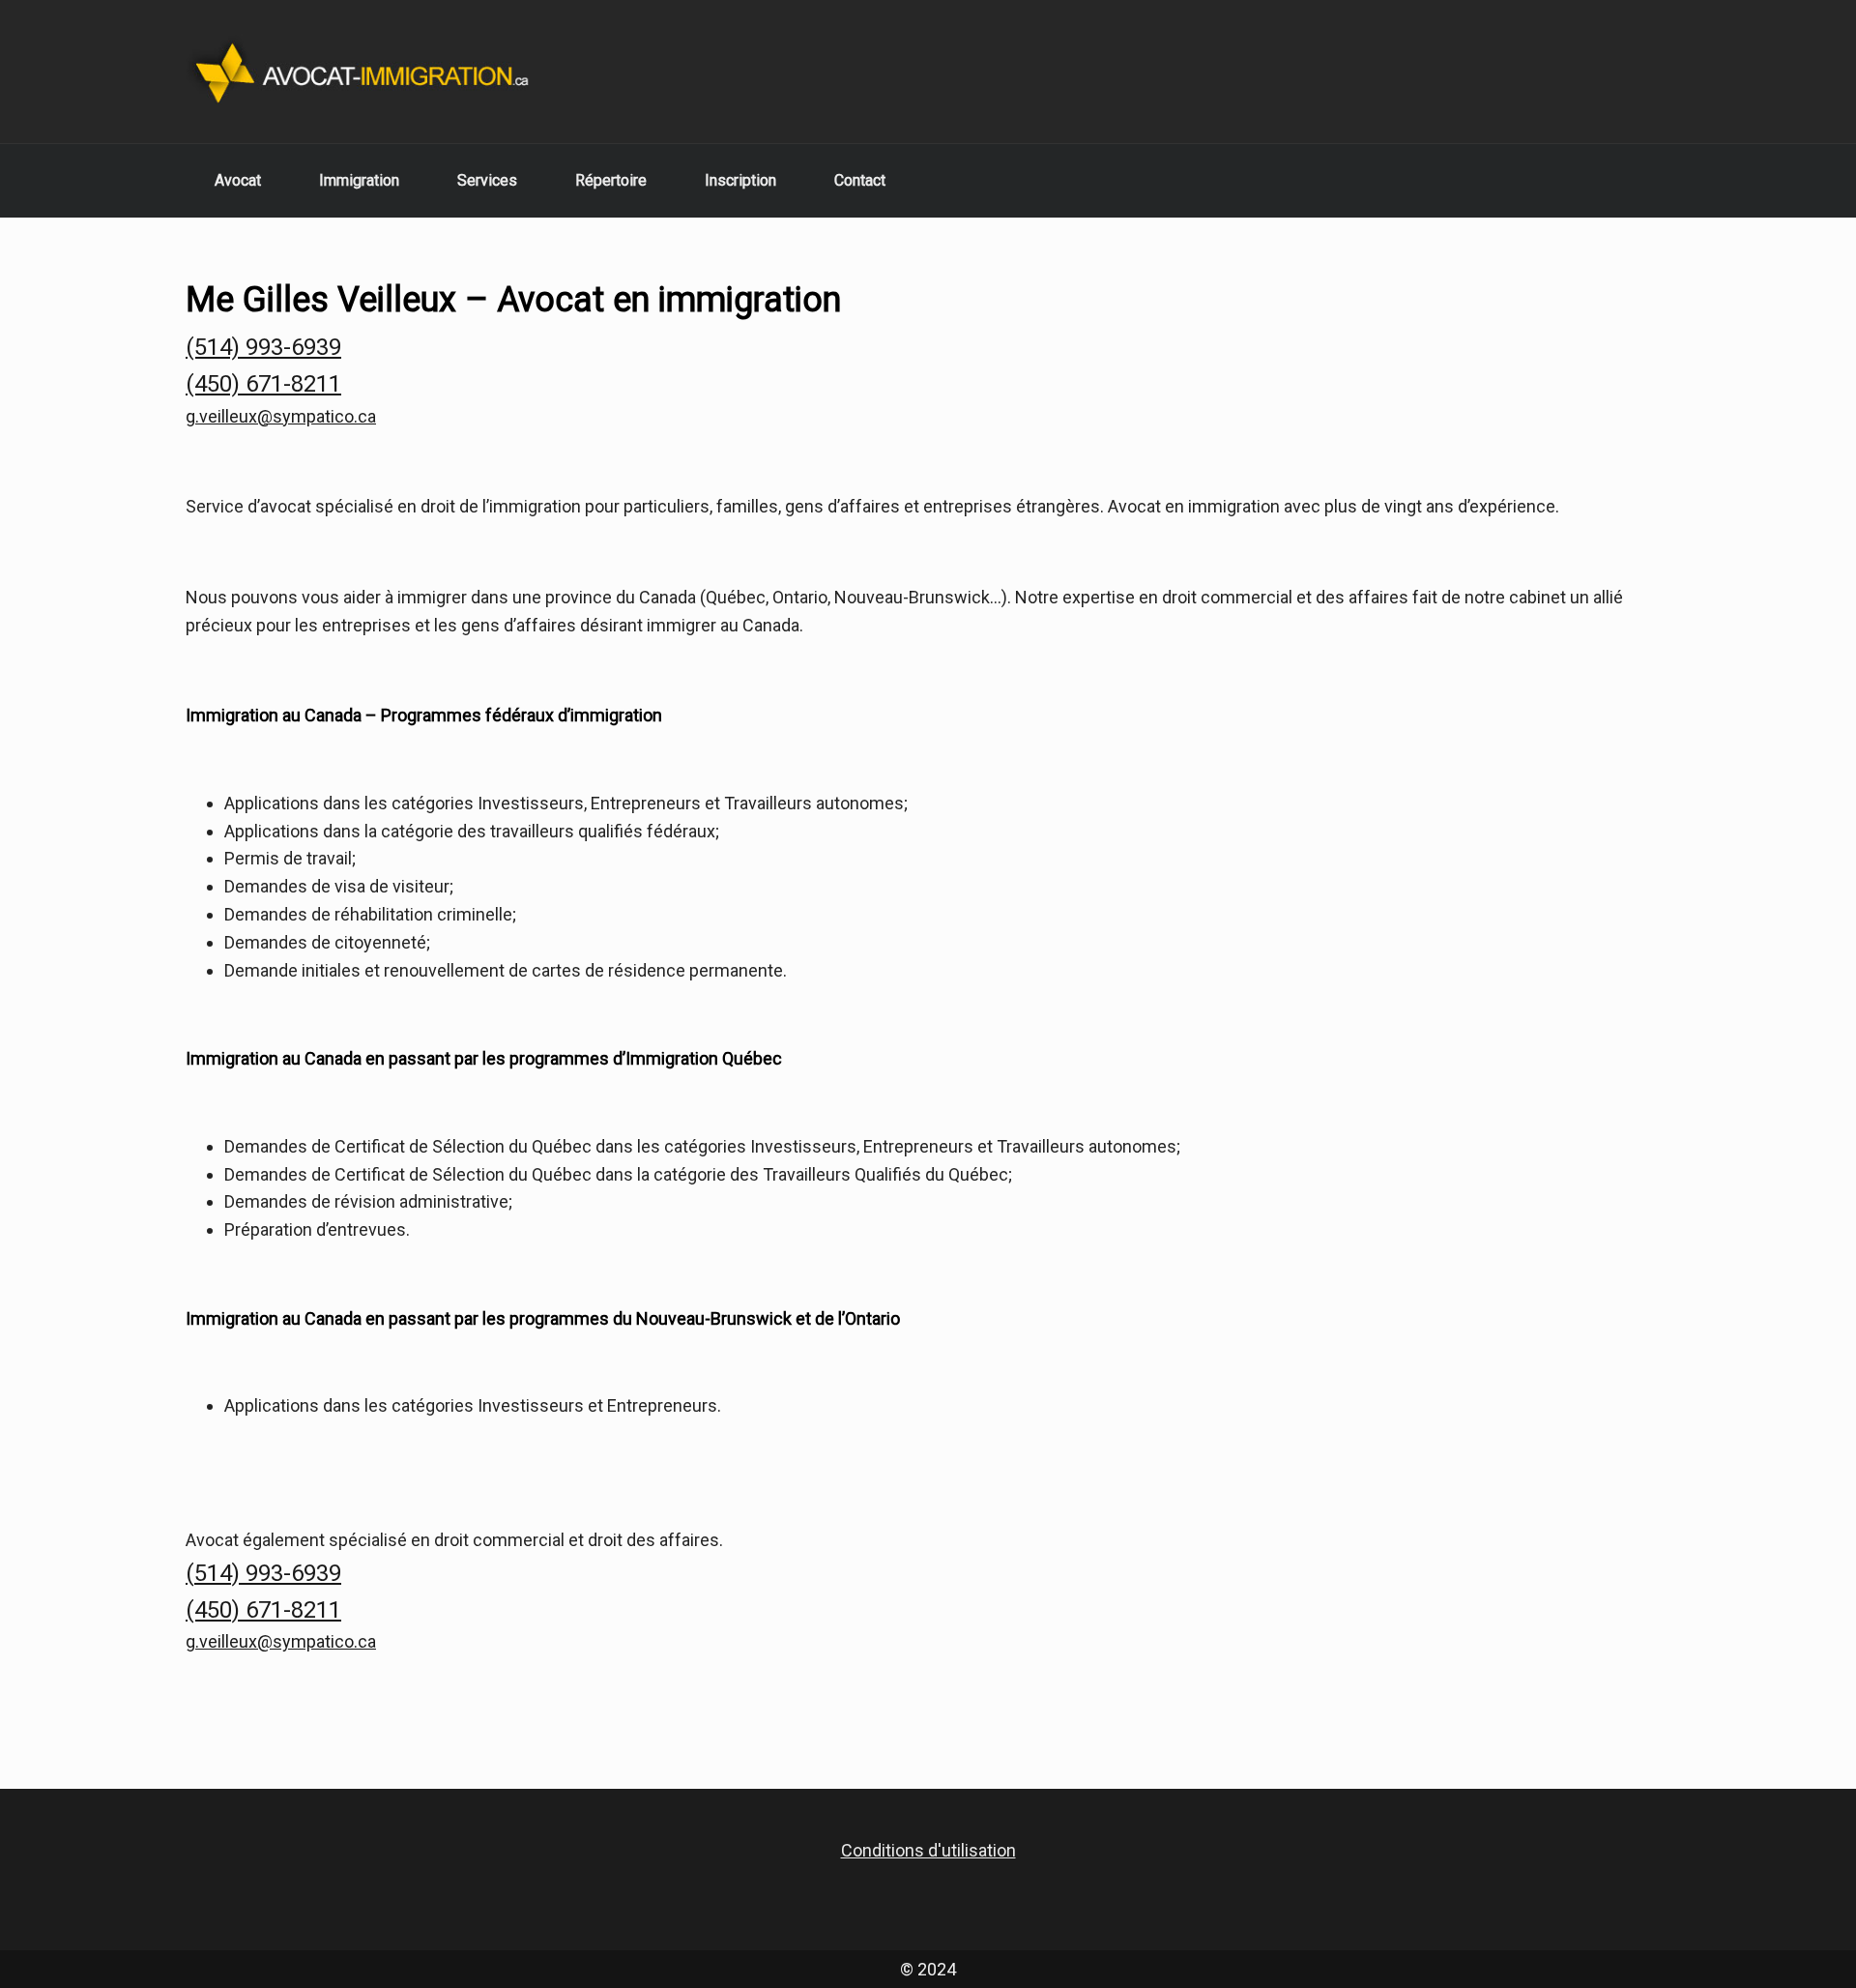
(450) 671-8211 (263, 384)
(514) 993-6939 (263, 347)
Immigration (359, 180)
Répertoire (611, 180)
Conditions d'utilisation (928, 1850)
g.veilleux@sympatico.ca (281, 416)
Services (487, 180)
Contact (860, 180)
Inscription (740, 180)
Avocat (238, 180)
